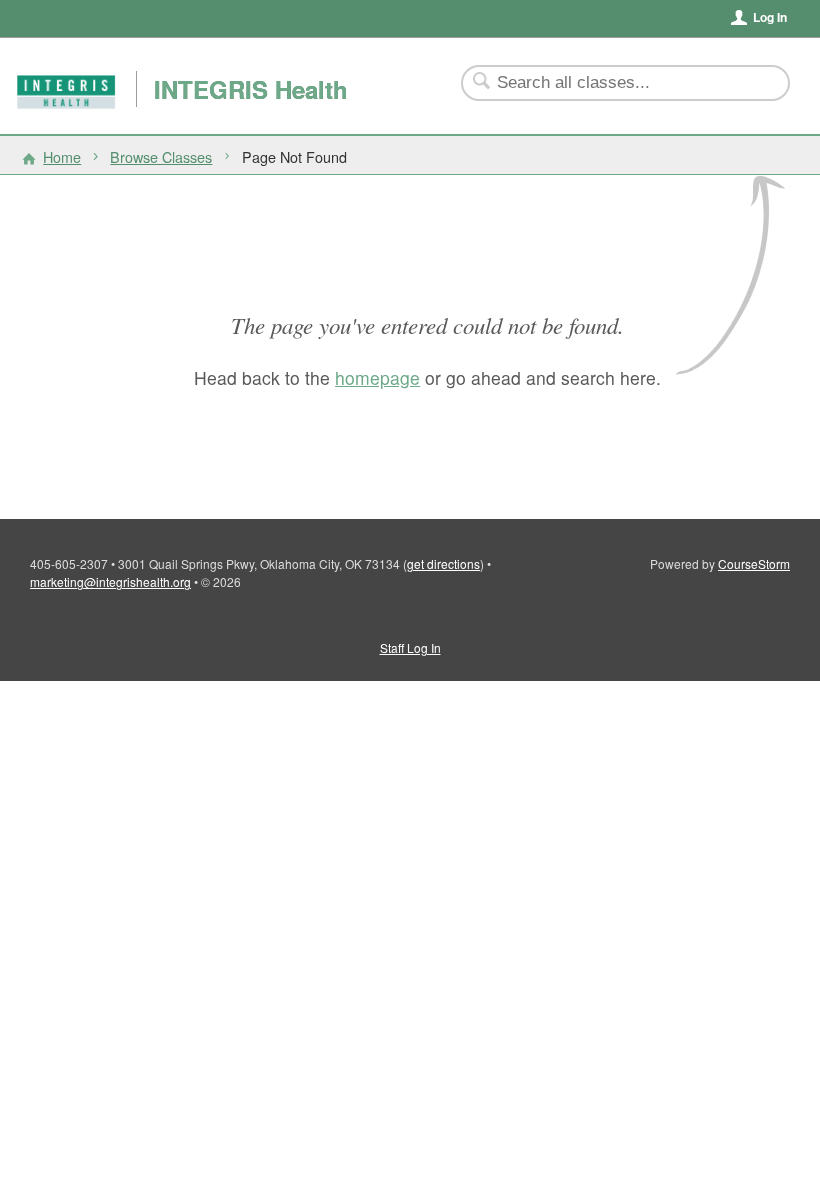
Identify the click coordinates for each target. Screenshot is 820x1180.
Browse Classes (161, 156)
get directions (443, 563)
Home (62, 156)
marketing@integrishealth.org (110, 581)
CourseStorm (754, 563)
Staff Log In (410, 647)
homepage (377, 377)
